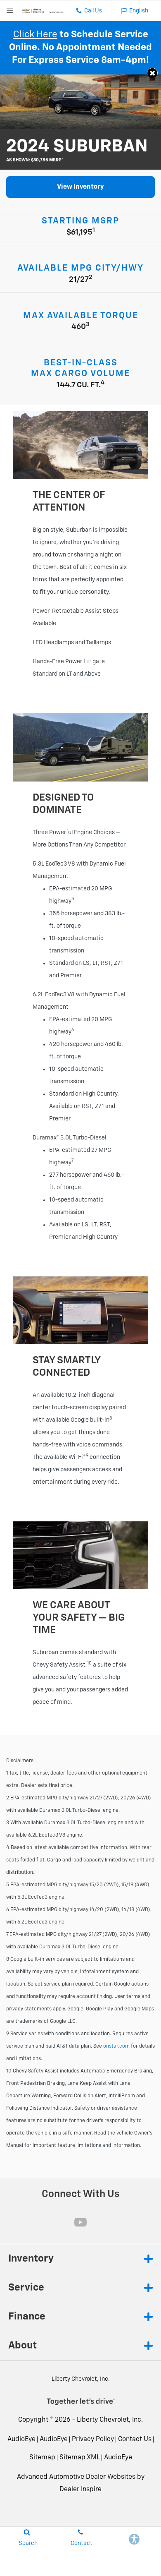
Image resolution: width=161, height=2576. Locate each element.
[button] (153, 73)
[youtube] (80, 2222)
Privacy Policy (93, 2439)
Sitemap (42, 2458)
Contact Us (135, 2439)
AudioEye (21, 2439)
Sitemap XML (80, 2458)
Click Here (35, 35)
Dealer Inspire (80, 2490)
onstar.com (116, 2046)
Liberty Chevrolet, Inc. (110, 2420)
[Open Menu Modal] (10, 11)
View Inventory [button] (80, 187)
